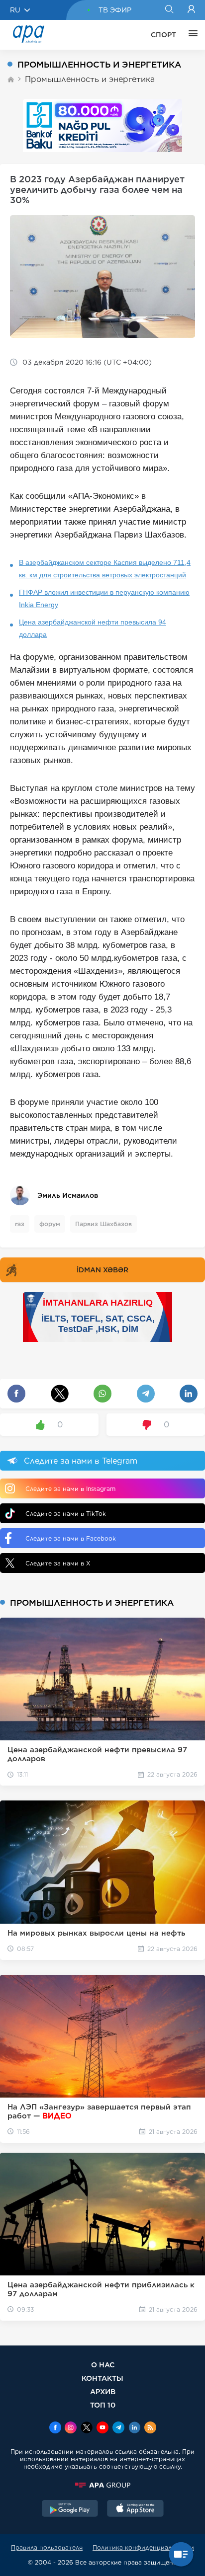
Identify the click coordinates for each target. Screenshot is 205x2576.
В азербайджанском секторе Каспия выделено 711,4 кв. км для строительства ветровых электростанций (105, 569)
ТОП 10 (103, 2405)
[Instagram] (71, 2428)
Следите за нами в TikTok (66, 1514)
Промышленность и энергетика (90, 79)
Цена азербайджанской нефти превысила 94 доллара (93, 628)
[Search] (169, 10)
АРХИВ (103, 2391)
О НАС (103, 2365)
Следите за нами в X (58, 1563)
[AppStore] (135, 2509)
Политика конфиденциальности (143, 2547)
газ (20, 1224)
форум (50, 1224)
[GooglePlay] (70, 2509)
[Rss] (150, 2428)
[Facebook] (55, 2428)
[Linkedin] (134, 2428)
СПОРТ (163, 35)
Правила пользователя (47, 2547)
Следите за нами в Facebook (71, 1538)
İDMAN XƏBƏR (102, 1270)
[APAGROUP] (102, 2485)
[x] (87, 2428)
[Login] (191, 10)
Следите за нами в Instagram (70, 1489)
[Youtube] (102, 2428)
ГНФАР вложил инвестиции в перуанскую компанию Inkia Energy (104, 598)
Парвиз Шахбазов (103, 1224)
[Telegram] (118, 2428)
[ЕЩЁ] (191, 35)
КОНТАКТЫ (102, 2378)
